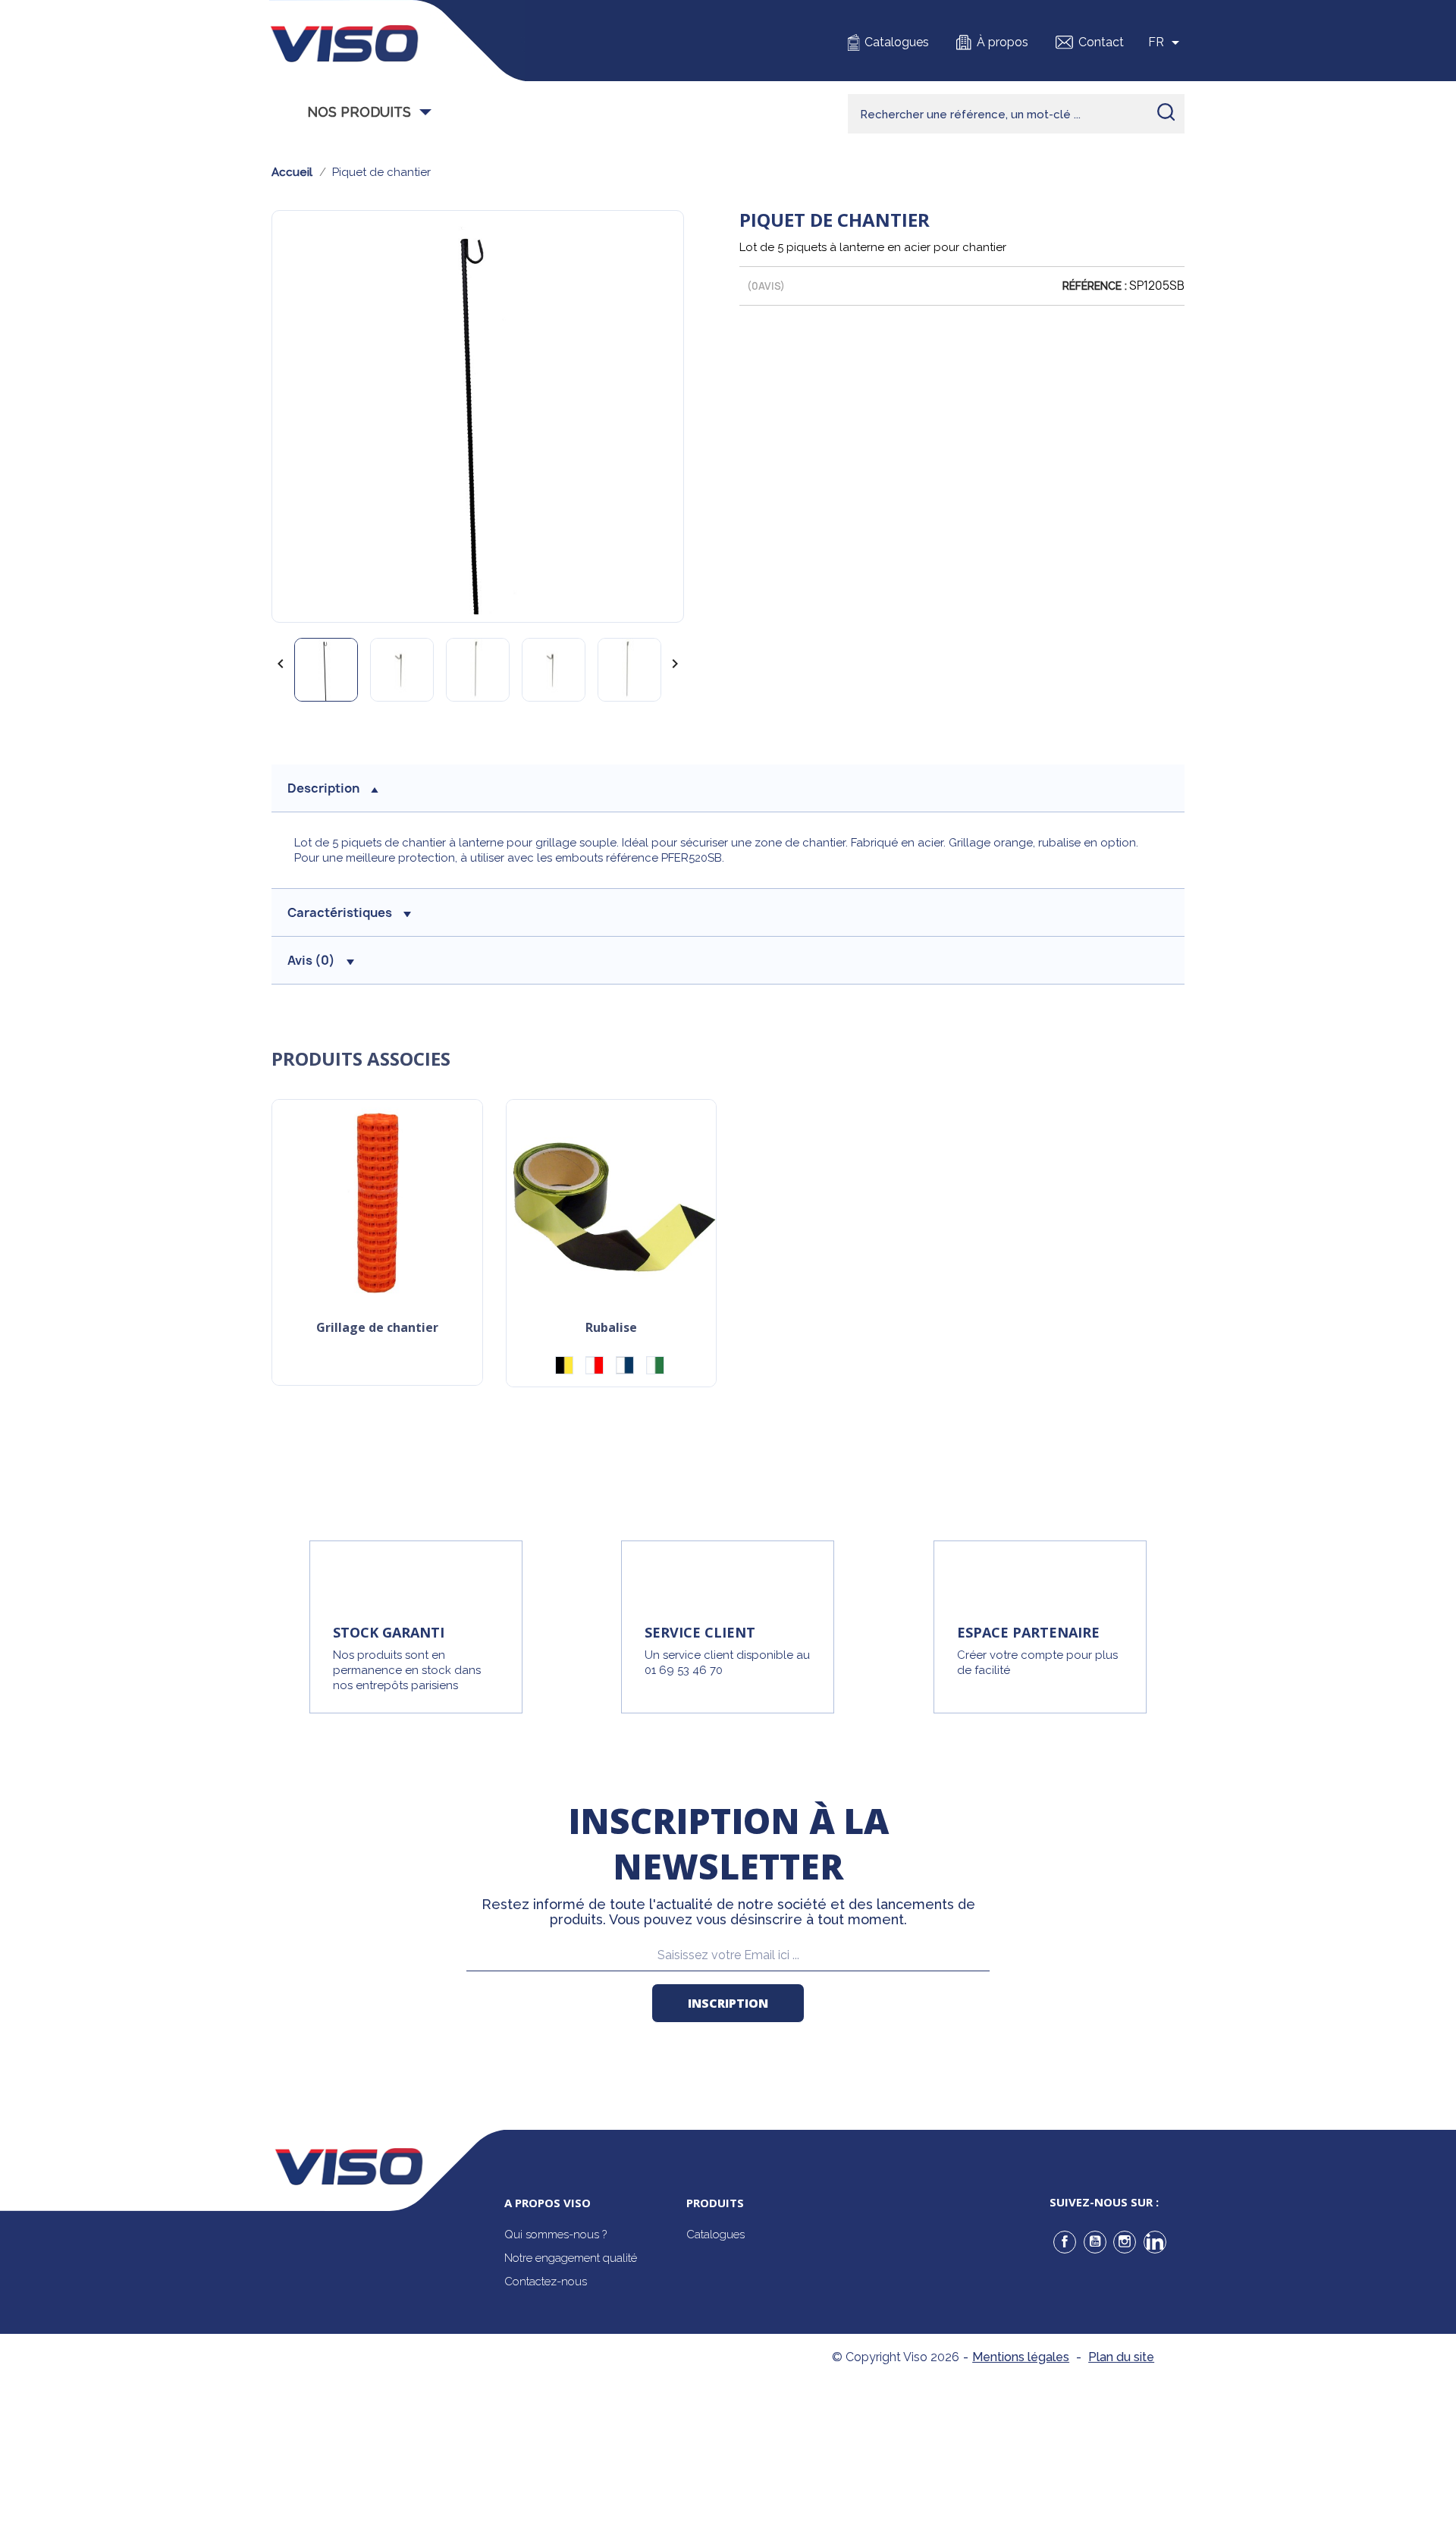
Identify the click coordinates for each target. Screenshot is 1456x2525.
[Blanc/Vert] (655, 1365)
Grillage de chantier (377, 1328)
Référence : (1095, 286)
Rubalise (611, 1328)
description (323, 788)
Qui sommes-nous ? (555, 2234)
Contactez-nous (546, 2282)
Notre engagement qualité (571, 2258)
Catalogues (897, 42)
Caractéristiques (340, 912)
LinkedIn (1155, 2242)
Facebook (1065, 2242)
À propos (1003, 42)
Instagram (1125, 2242)
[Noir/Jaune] (564, 1365)
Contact (1101, 42)
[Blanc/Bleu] (625, 1365)
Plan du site (1121, 2357)
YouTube (1095, 2242)
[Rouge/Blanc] (595, 1365)
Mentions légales (1021, 2357)
